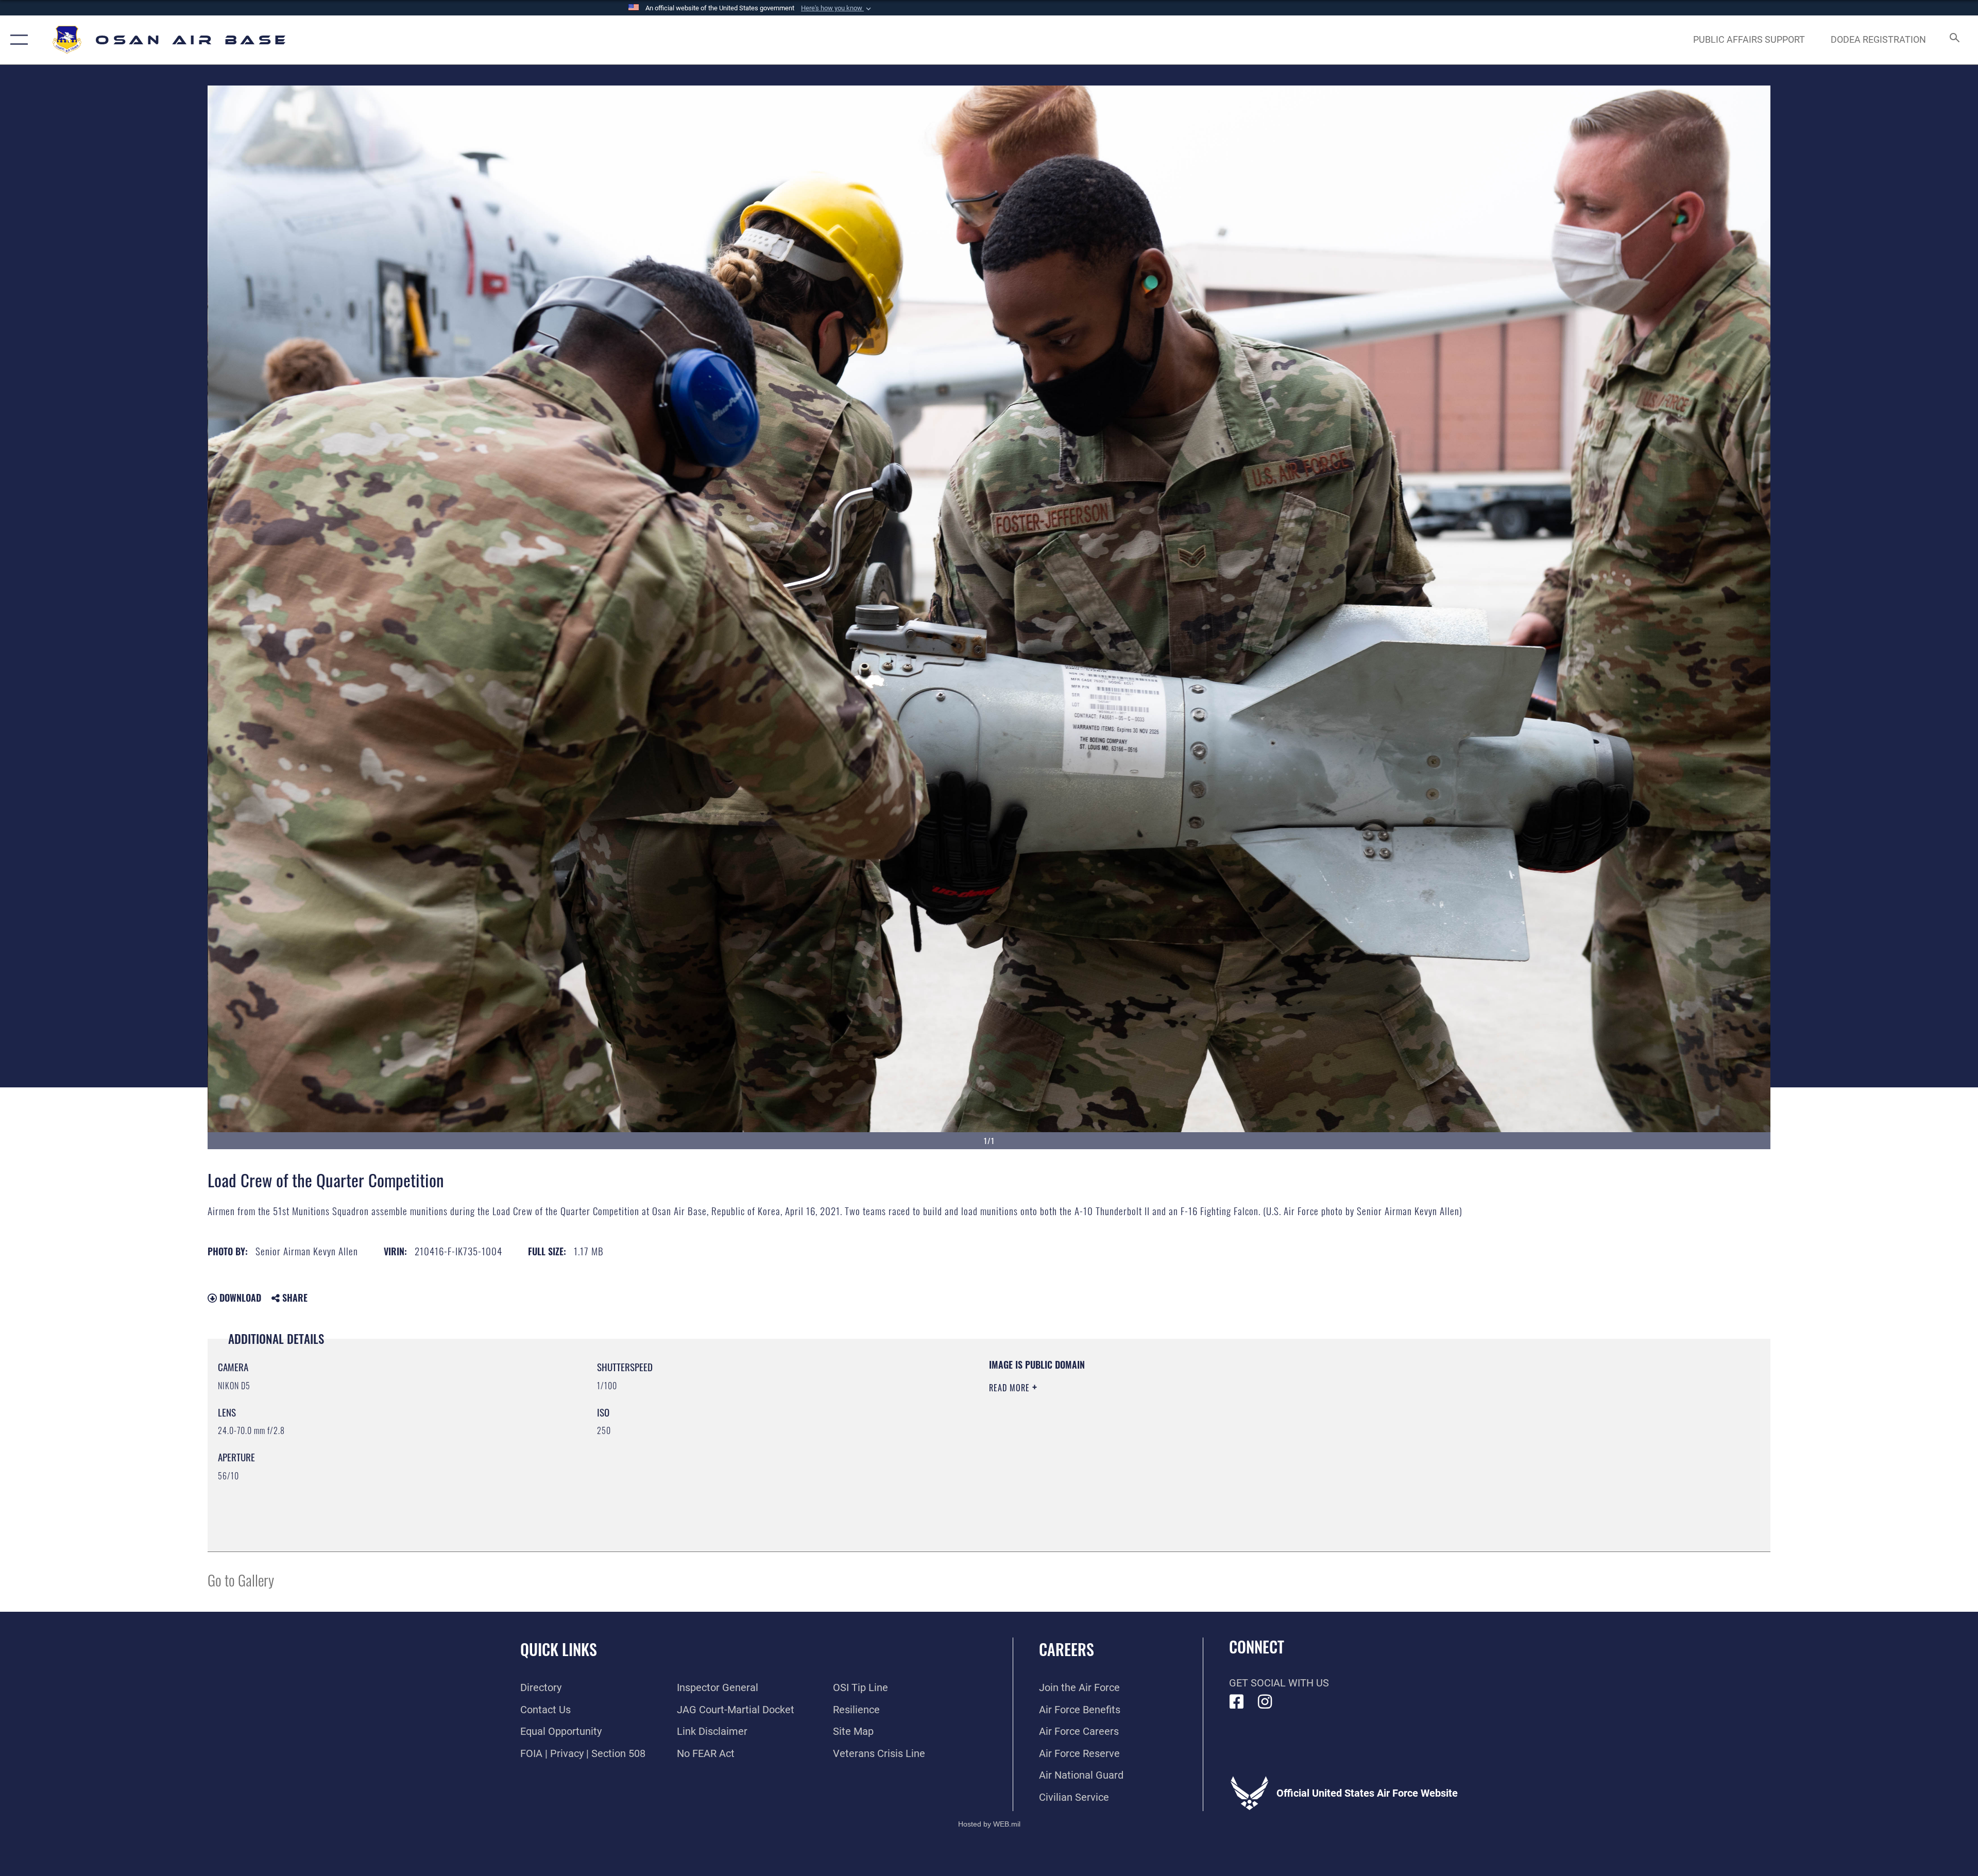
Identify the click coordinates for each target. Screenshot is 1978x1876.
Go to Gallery (241, 1580)
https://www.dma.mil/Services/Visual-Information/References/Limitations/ (1316, 1424)
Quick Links (559, 1649)
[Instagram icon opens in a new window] (1265, 1702)
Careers (1067, 1649)
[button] (837, 8)
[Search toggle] (1954, 40)
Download (239, 1298)
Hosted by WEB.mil (989, 1824)
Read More (1011, 1388)
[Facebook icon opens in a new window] (1237, 1702)
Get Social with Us (1279, 1683)
